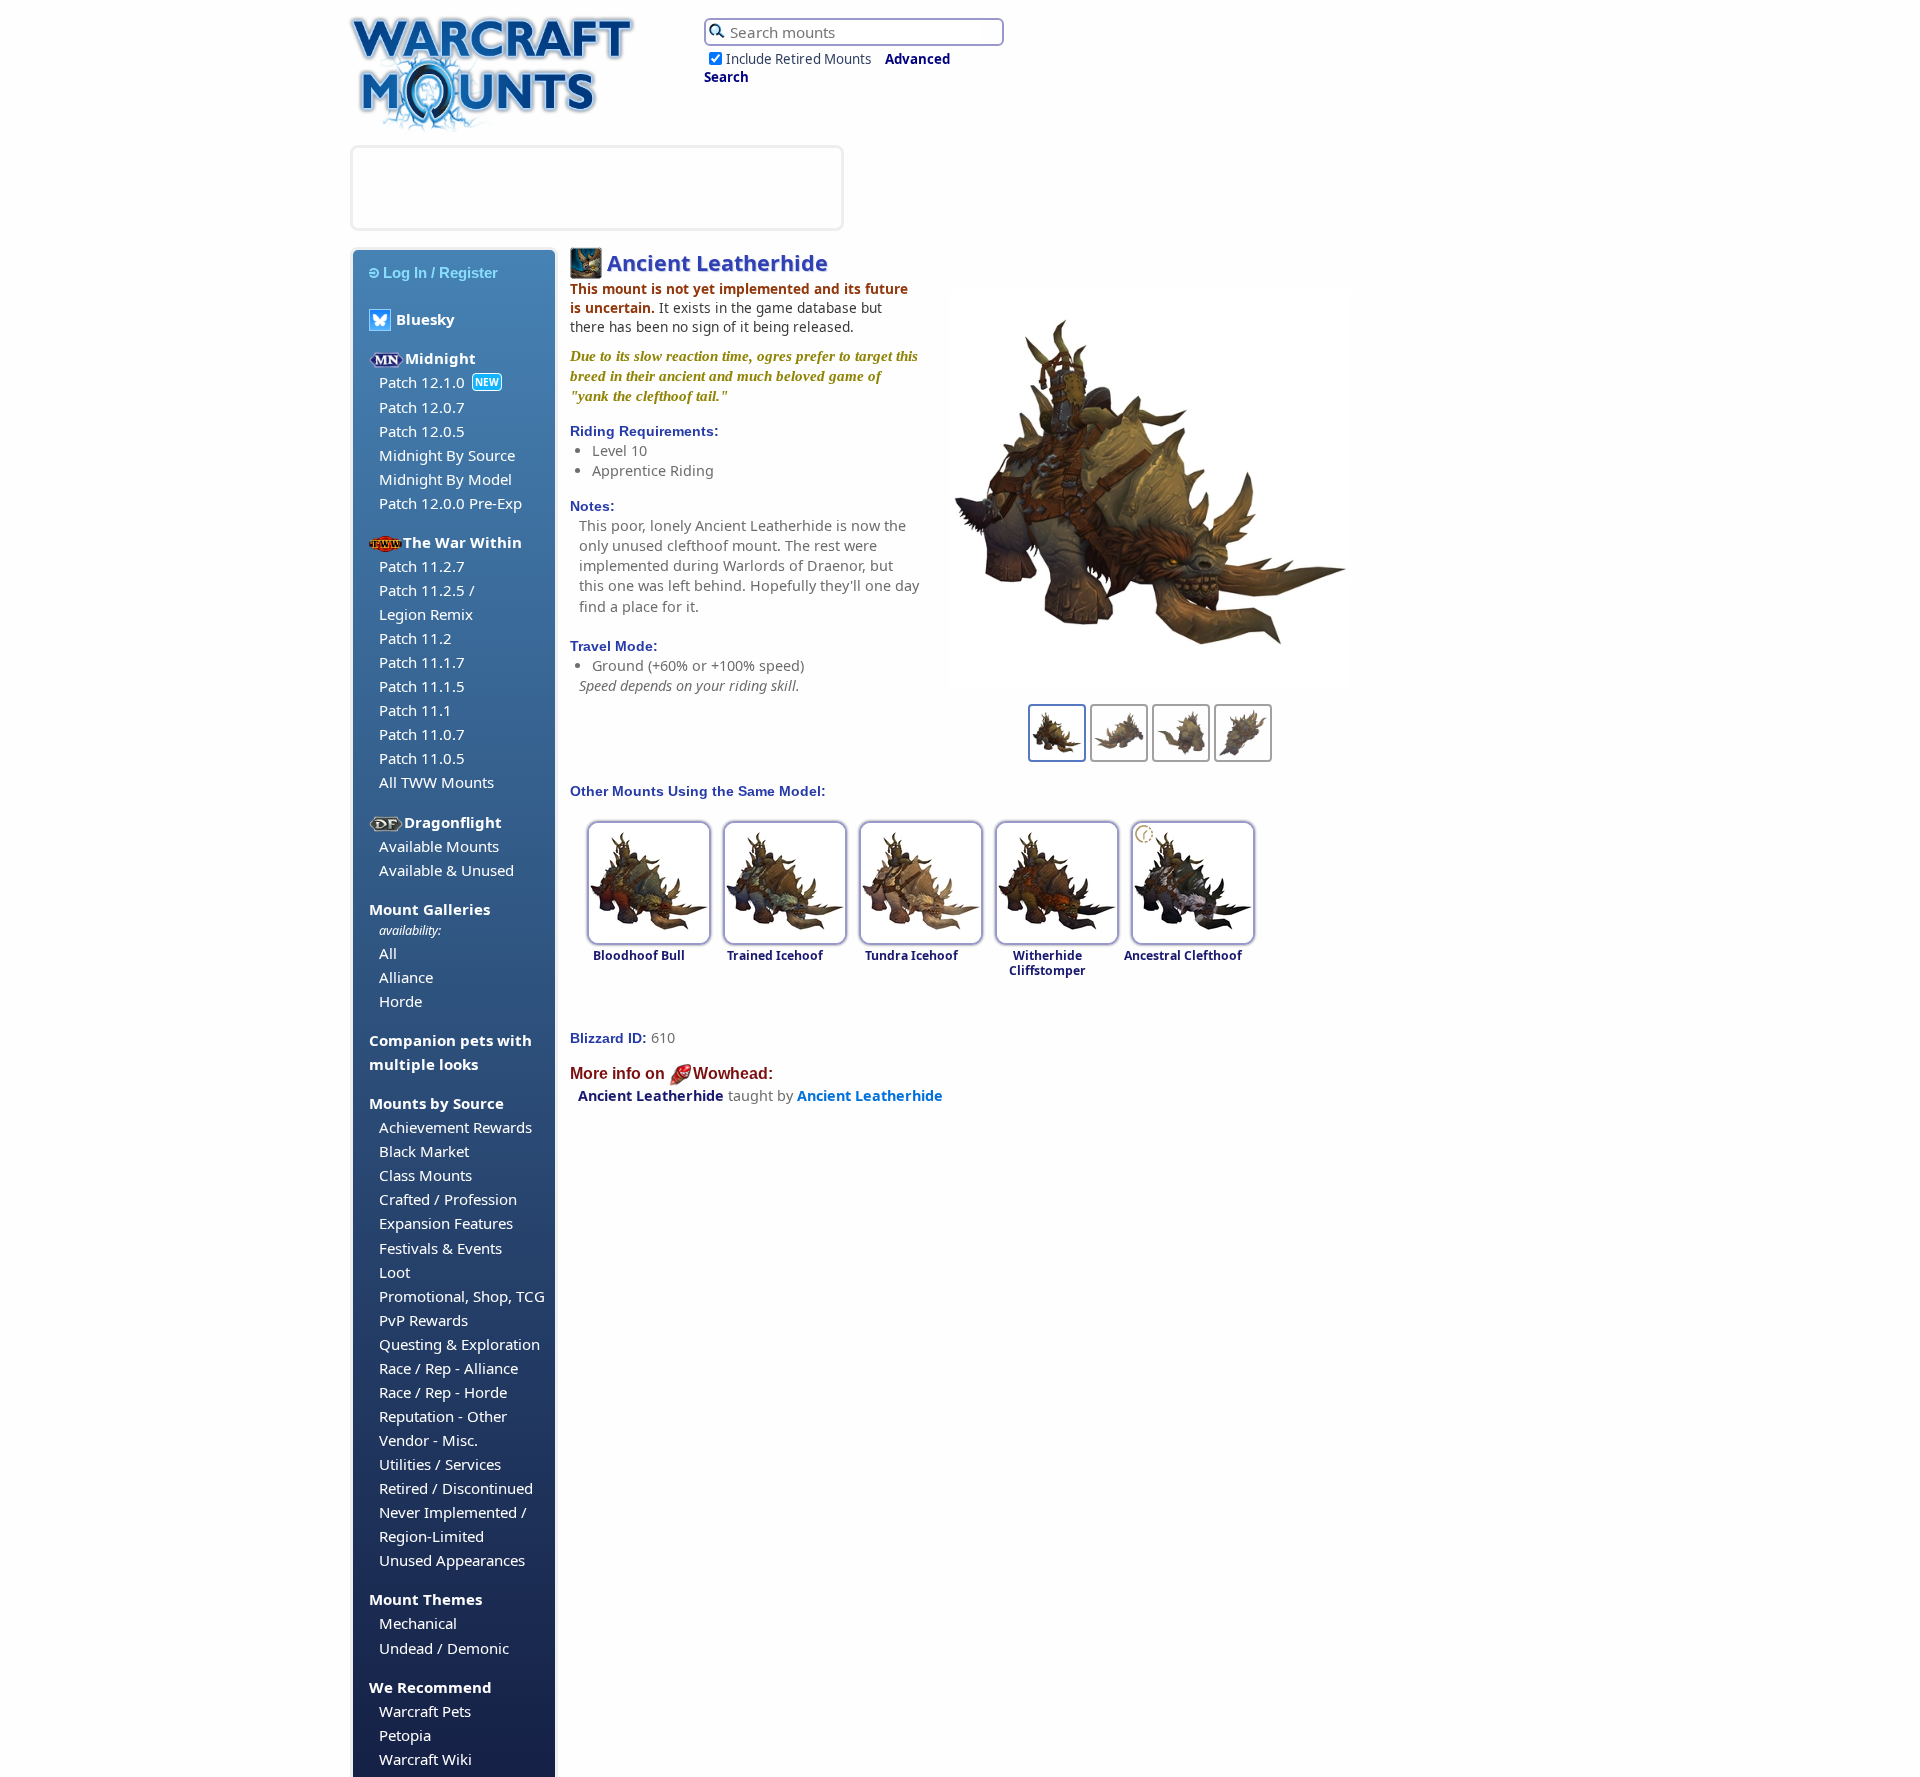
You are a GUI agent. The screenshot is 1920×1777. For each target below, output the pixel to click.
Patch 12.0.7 (422, 407)
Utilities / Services (440, 1464)
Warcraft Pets (425, 1711)
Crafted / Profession (448, 1199)
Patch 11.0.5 (422, 758)
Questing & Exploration (459, 1344)
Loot (394, 1272)
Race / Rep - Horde (443, 1392)
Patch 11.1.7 (422, 662)
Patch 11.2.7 (422, 566)
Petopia (405, 1735)
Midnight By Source (447, 455)
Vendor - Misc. (428, 1440)
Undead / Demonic (444, 1648)
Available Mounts (439, 846)
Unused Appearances (452, 1560)
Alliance (406, 977)
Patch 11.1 (415, 710)
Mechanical (418, 1623)
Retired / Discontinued (456, 1488)
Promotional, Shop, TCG (462, 1296)
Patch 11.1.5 (422, 686)
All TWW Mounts (436, 782)
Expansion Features (446, 1223)
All (388, 953)
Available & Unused (446, 870)
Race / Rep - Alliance (448, 1368)
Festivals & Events (440, 1248)
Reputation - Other (443, 1416)
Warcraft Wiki (425, 1759)
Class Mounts (425, 1175)
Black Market (424, 1151)
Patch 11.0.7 (422, 734)
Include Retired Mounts (798, 59)
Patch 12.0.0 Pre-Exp (450, 503)
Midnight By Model (445, 479)
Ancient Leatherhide (651, 1095)
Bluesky (425, 319)
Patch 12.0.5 (422, 431)
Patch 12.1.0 (422, 382)
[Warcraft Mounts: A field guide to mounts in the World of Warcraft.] (496, 129)
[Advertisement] (597, 188)
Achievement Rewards (455, 1127)
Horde (400, 1001)
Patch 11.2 (415, 638)
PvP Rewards (423, 1320)
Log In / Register (440, 272)
